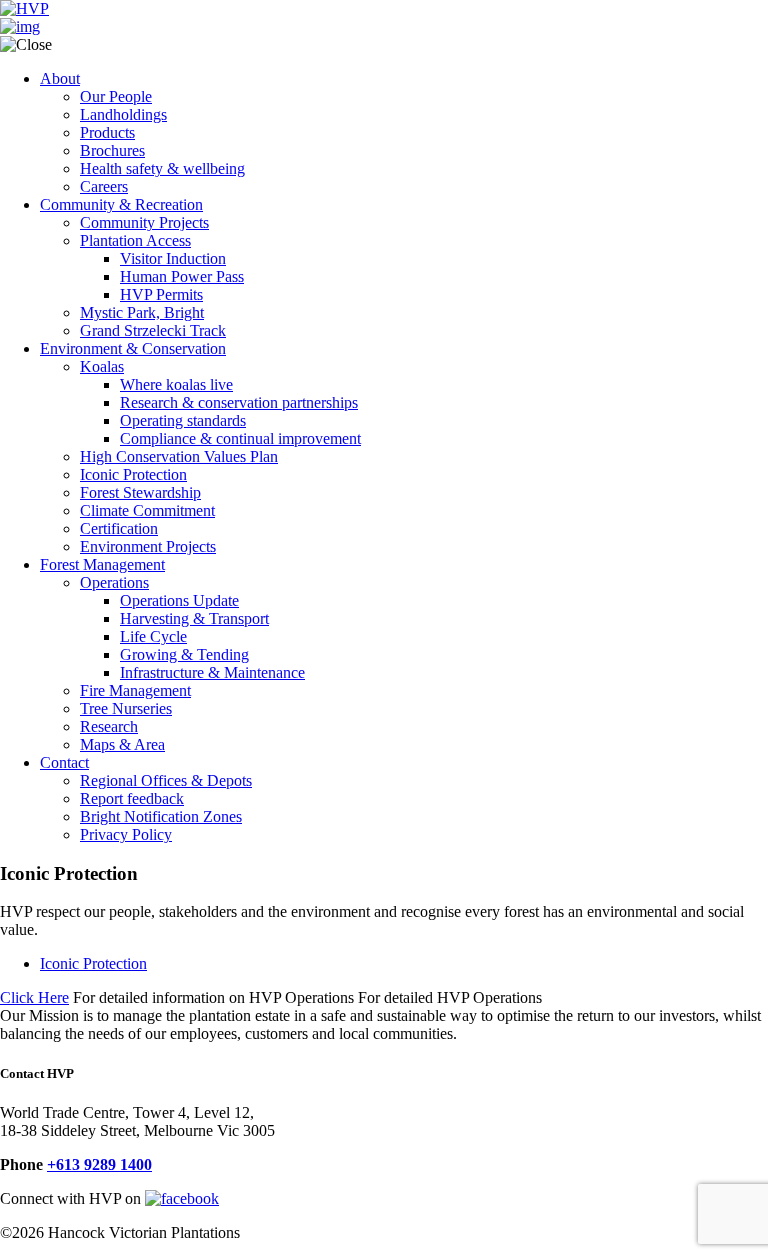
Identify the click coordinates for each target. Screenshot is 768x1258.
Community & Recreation (121, 204)
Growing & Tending (184, 654)
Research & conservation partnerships (239, 402)
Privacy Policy (126, 834)
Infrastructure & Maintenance (212, 672)
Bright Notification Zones (161, 816)
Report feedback (132, 798)
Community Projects (144, 222)
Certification (119, 528)
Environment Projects (148, 546)
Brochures (112, 150)
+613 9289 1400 (99, 1164)
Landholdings (123, 114)
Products (107, 132)
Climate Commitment (147, 510)
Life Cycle (153, 636)
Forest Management (102, 564)
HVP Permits (161, 294)
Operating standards (183, 420)
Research (109, 726)
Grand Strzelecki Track (153, 330)
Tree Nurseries (126, 708)
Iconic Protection (133, 474)
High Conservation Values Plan (179, 456)
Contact (64, 762)
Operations (114, 582)
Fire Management (135, 690)
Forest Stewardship (140, 492)
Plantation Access (135, 240)
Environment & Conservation (133, 348)
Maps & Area (122, 744)
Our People (116, 96)
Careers (104, 186)
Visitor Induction (173, 258)
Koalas (102, 366)
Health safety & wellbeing (162, 168)
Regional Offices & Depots (166, 780)
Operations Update (179, 600)
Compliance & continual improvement (240, 438)
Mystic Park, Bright (142, 312)
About (60, 78)
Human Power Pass (182, 276)
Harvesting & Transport (194, 618)
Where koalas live (176, 384)
